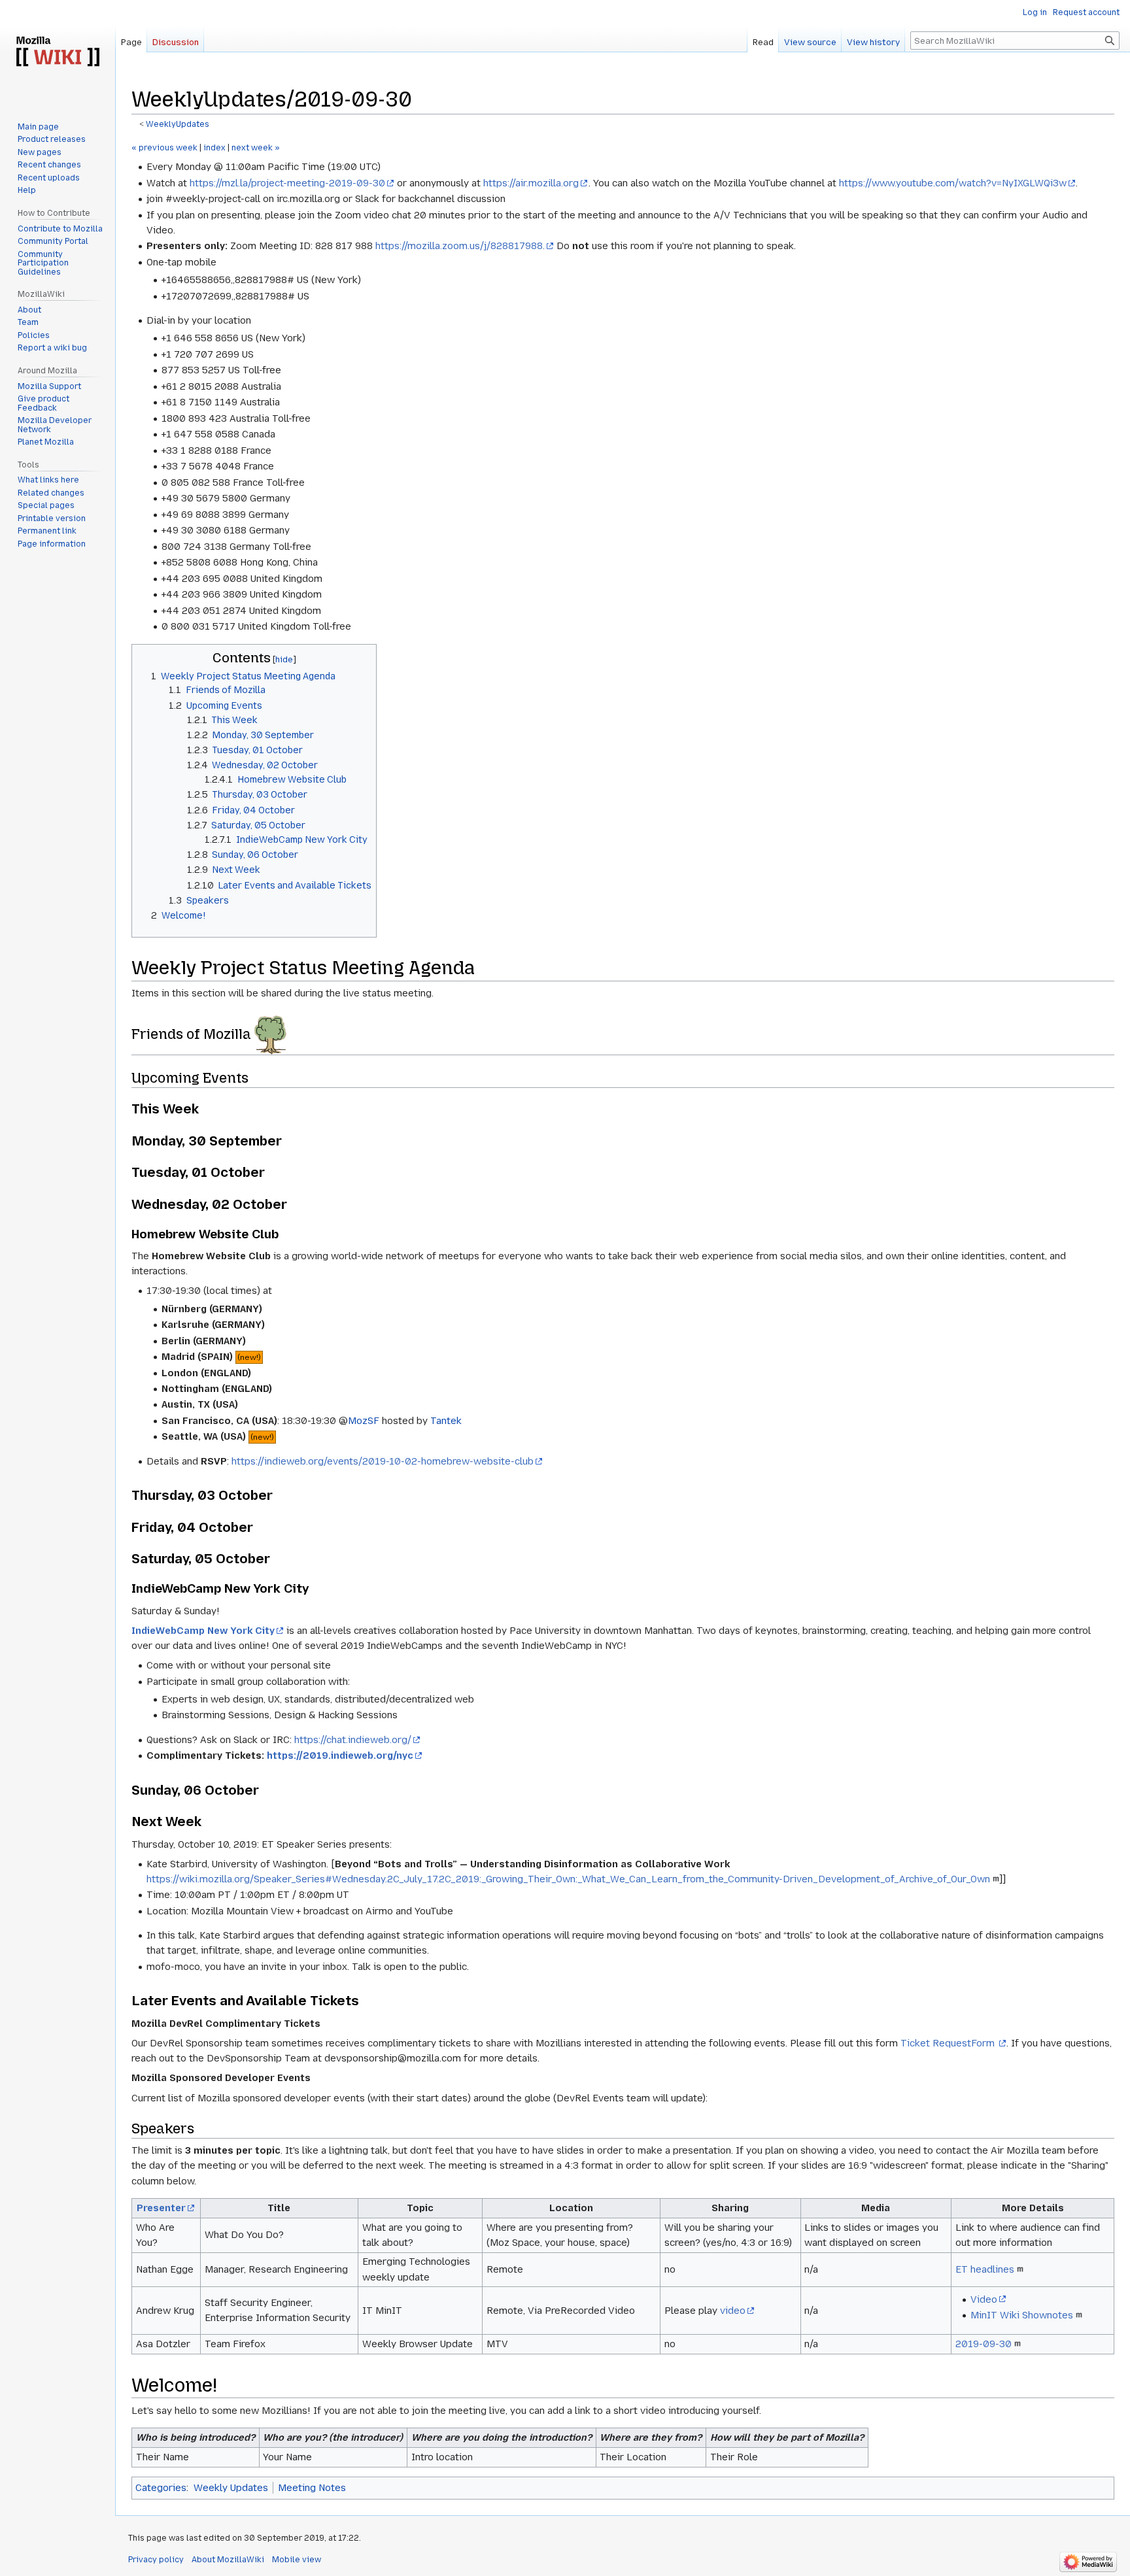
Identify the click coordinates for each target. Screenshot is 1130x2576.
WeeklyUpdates (178, 124)
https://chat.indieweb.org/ (353, 1740)
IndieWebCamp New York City (203, 1631)
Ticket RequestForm (949, 2043)
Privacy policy (156, 2560)
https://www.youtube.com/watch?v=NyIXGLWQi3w (953, 183)
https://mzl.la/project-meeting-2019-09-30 (287, 183)
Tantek (446, 1421)
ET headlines (985, 2269)
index (214, 148)
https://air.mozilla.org (531, 183)
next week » (256, 148)
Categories (161, 2488)
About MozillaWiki (228, 2560)
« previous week (164, 148)
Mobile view (297, 2560)
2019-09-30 (984, 2344)
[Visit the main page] (58, 52)
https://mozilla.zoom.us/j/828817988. (460, 246)
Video (984, 2299)
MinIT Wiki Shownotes (1022, 2315)
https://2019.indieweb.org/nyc (340, 1755)
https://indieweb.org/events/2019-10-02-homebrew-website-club (383, 1461)
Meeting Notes (312, 2488)
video (733, 2311)
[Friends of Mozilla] (270, 1034)
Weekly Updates (231, 2488)
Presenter (161, 2208)
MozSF (364, 1421)
